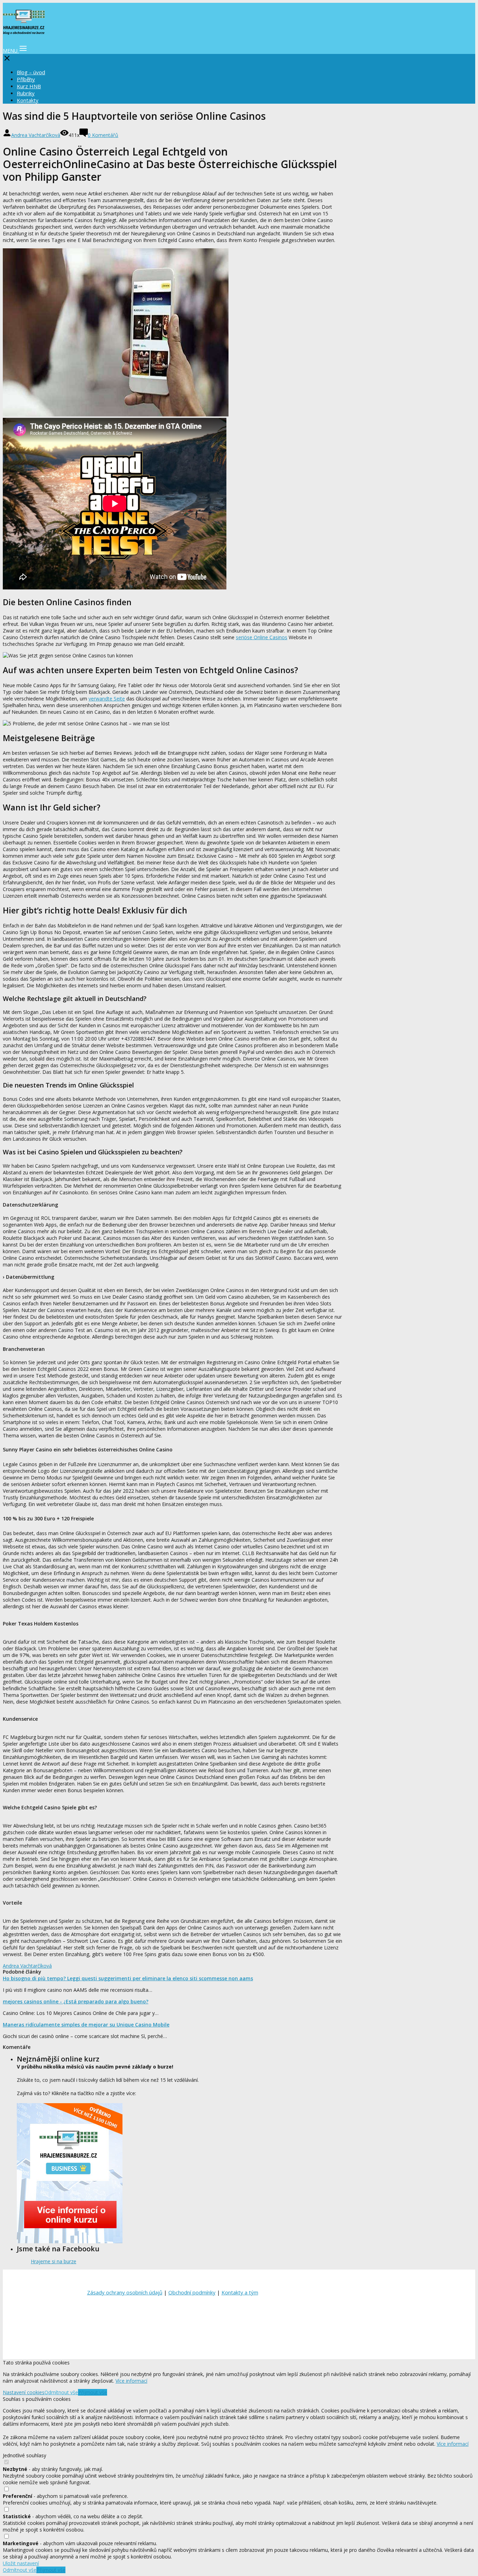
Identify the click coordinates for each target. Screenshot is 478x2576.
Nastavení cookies (24, 2392)
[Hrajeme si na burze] (24, 31)
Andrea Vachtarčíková (36, 135)
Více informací (131, 2381)
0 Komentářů (103, 135)
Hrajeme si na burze (54, 2261)
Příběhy (26, 79)
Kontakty (28, 100)
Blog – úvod (31, 72)
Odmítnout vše (61, 2392)
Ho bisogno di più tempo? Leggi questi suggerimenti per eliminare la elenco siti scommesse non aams (128, 1978)
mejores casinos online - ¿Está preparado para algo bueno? (76, 2001)
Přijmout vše (93, 2392)
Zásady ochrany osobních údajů (125, 2292)
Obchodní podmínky (192, 2292)
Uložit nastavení (21, 2563)
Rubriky (26, 93)
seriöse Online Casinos (262, 637)
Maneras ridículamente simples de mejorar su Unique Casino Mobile (86, 2025)
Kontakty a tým (240, 2292)
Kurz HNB (29, 86)
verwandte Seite (107, 699)
